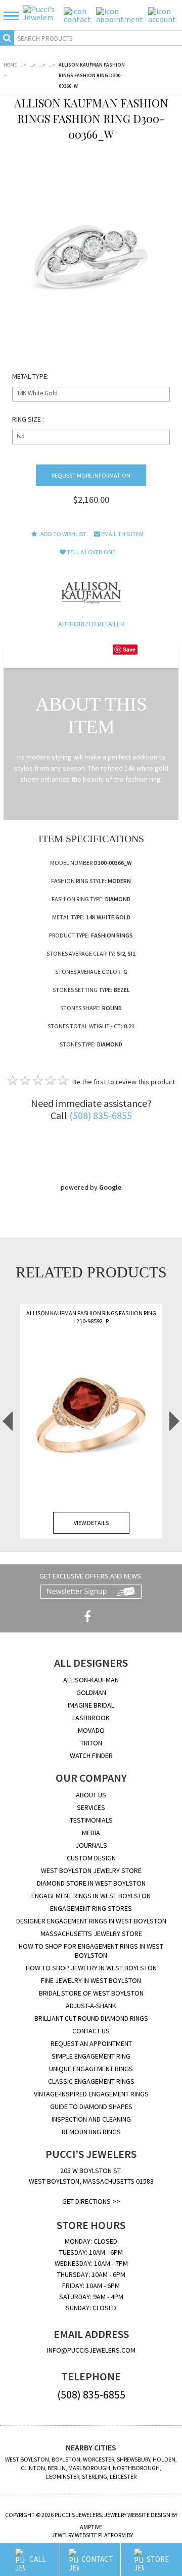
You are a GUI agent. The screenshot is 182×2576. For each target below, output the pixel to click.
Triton (91, 1743)
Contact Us (91, 2031)
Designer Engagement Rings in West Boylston (91, 1921)
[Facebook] (87, 1617)
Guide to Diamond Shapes (91, 2106)
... (23, 65)
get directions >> (91, 2201)
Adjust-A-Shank (91, 2006)
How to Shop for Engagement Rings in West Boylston (91, 1951)
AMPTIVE (91, 2527)
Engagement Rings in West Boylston (91, 1896)
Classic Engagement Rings (91, 2081)
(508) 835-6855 (101, 1115)
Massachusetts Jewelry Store (91, 1934)
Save (129, 649)
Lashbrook (91, 1718)
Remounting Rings (91, 2132)
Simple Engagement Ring (91, 2056)
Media (91, 1833)
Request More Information (91, 475)
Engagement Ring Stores (91, 1908)
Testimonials (91, 1820)
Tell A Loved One (90, 552)
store (158, 2559)
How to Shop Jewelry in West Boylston (91, 1968)
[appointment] (120, 14)
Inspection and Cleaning (91, 2119)
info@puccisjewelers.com (91, 2350)
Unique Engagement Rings (91, 2069)
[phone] (77, 14)
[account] (162, 14)
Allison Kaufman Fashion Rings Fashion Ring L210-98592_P (91, 1317)
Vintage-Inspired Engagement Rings (91, 2094)
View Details (91, 1523)
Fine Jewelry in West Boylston (91, 1980)
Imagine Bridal (91, 1705)
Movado (91, 1730)
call (37, 2559)
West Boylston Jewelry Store (91, 1870)
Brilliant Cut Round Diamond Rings (91, 2018)
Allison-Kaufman (91, 1680)
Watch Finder (91, 1755)
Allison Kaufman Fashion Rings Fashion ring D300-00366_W (92, 75)
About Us (91, 1795)
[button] (14, 15)
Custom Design (91, 1858)
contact (97, 2559)
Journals (91, 1845)
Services (91, 1807)
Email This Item (122, 534)
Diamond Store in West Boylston (91, 1883)
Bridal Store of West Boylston (91, 1993)
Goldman (91, 1692)
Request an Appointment (91, 2043)
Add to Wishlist (63, 534)
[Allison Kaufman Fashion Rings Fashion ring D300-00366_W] (91, 256)
